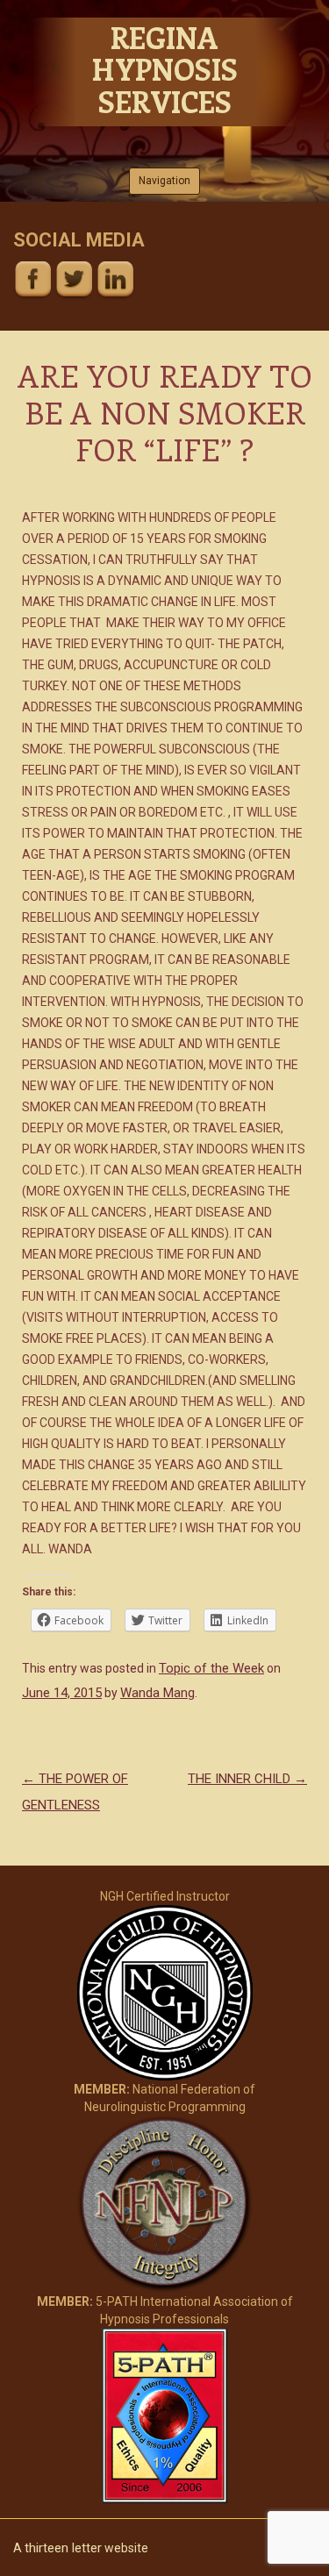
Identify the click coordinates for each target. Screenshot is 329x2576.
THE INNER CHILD (247, 1779)
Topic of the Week (211, 1668)
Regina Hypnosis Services (164, 69)
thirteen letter (63, 2548)
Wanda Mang (157, 1693)
